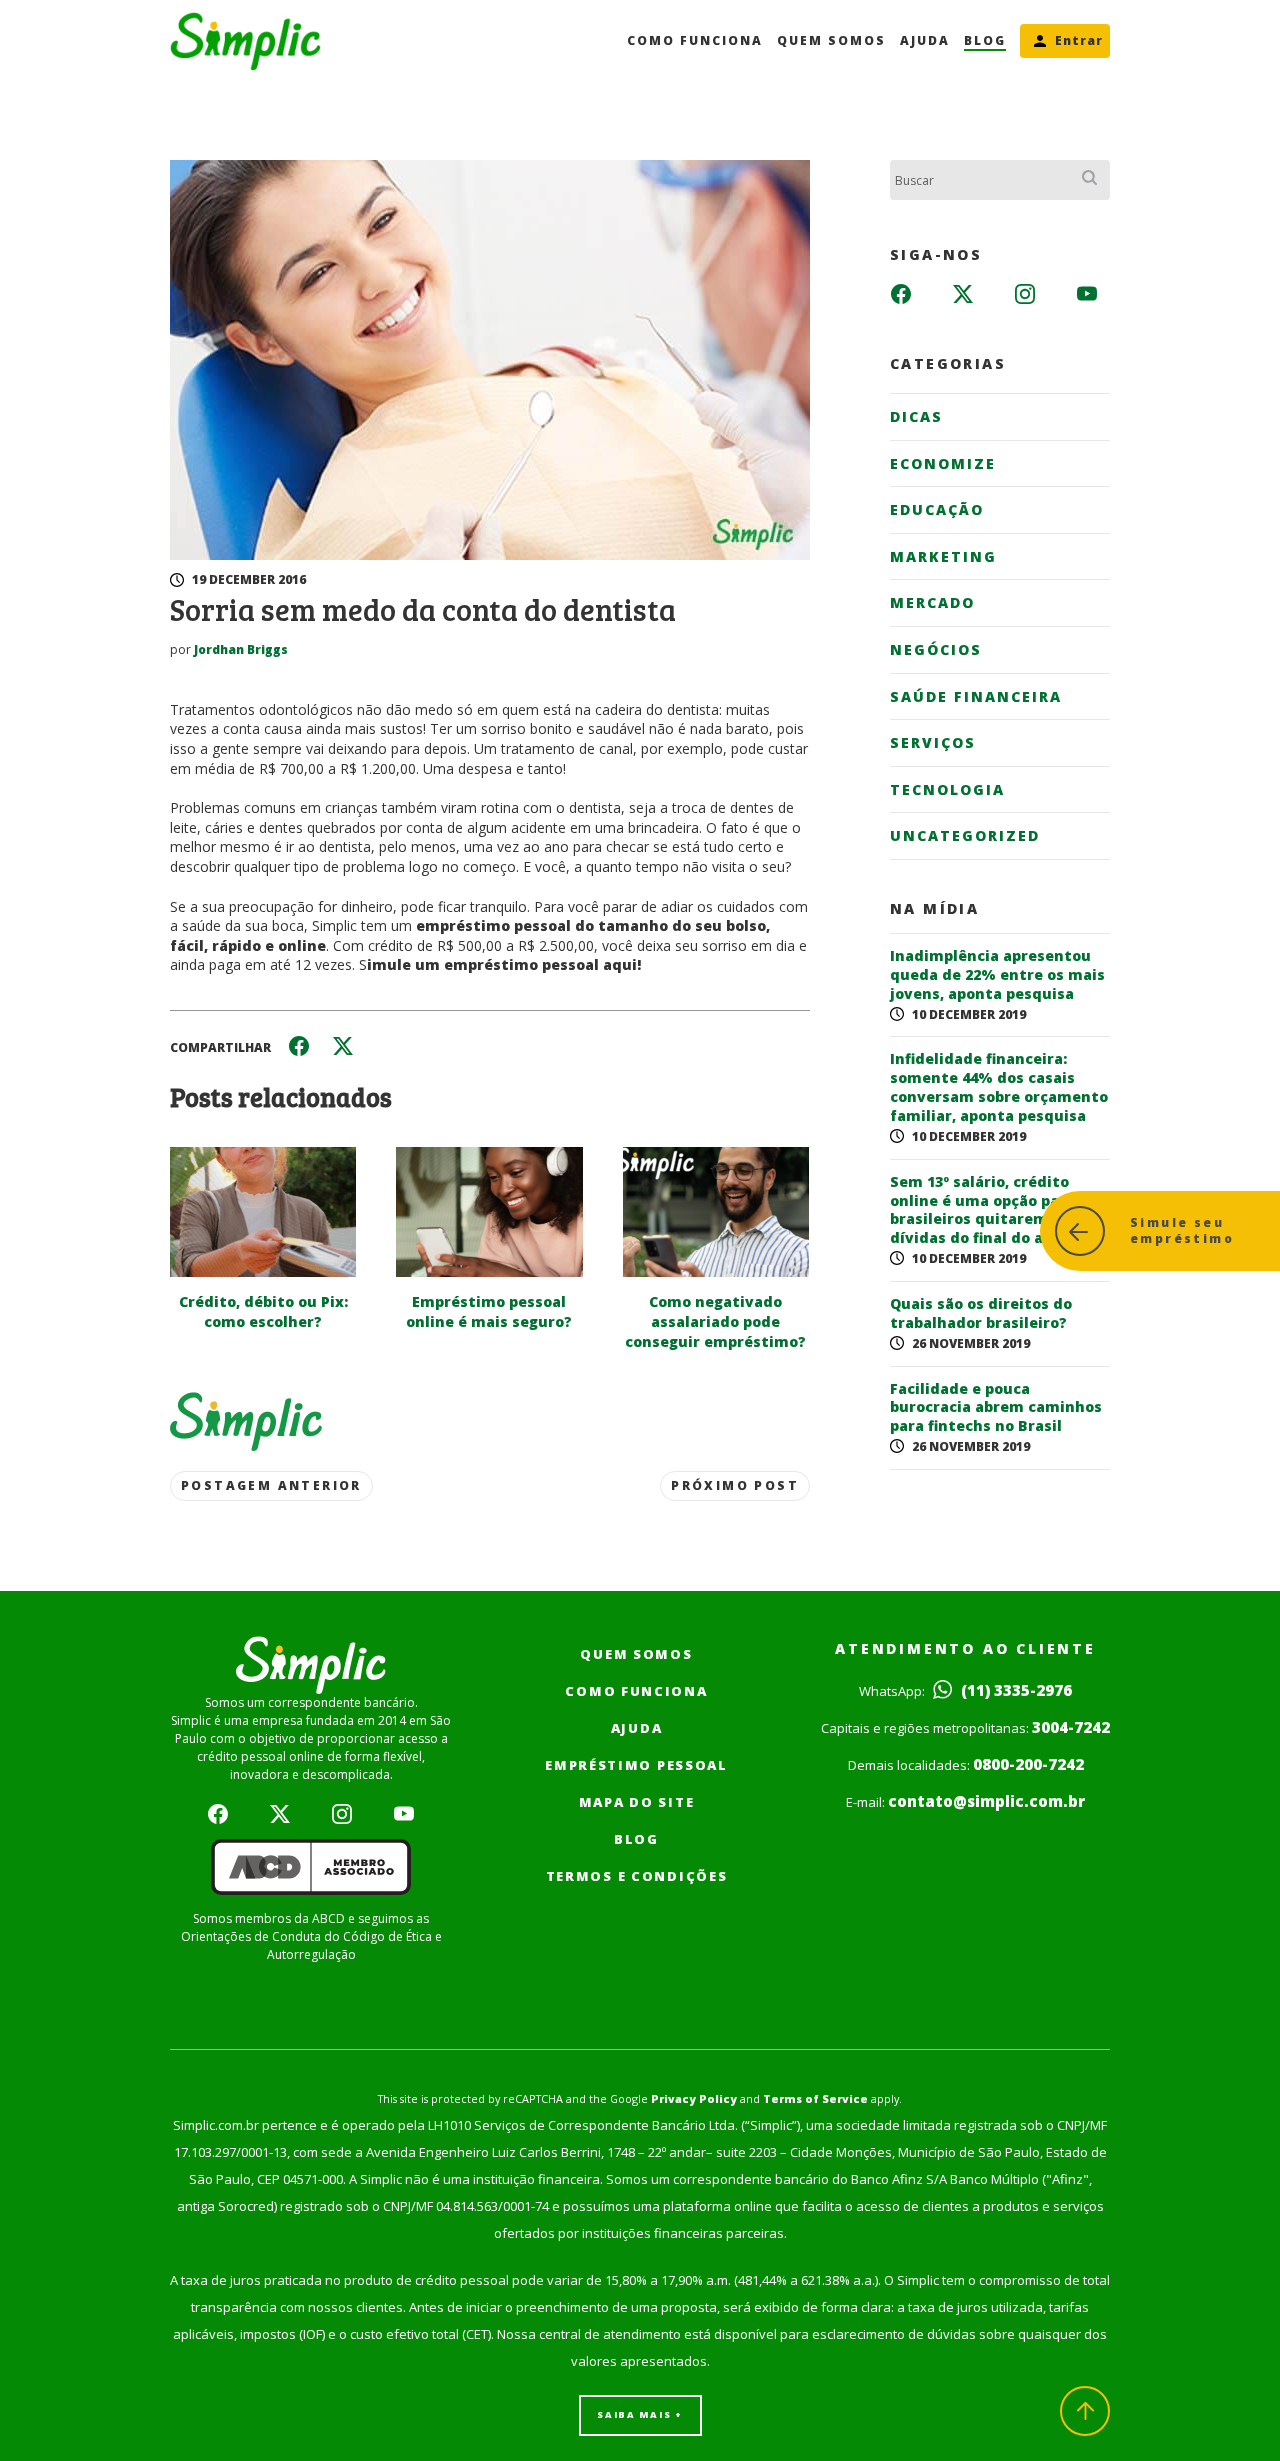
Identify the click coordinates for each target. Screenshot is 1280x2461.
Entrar (1079, 40)
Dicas (916, 416)
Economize (943, 463)
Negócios (936, 649)
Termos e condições (637, 1876)
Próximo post (735, 1485)
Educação (937, 509)
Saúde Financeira (976, 696)
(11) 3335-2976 (1014, 1690)
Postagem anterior (271, 1485)
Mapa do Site (637, 1802)
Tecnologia (947, 789)
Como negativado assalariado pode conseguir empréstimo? (715, 1321)
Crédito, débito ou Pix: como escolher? (263, 1311)
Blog (985, 40)
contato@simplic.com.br (986, 1801)
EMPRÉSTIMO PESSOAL (636, 1765)
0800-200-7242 (1028, 1764)
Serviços (933, 742)
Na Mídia (934, 909)
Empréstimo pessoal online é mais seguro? (489, 1311)
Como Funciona (695, 40)
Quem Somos (831, 40)
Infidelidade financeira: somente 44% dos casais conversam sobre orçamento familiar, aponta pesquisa (999, 1087)
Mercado (932, 602)
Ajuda (925, 40)
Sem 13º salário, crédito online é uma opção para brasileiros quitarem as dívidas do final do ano (982, 1210)
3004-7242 (1071, 1727)
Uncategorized (965, 835)
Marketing (943, 556)
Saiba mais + (639, 2414)
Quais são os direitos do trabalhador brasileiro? (981, 1313)
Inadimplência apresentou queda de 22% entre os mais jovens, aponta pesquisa (997, 975)
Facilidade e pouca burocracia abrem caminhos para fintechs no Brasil (996, 1408)
